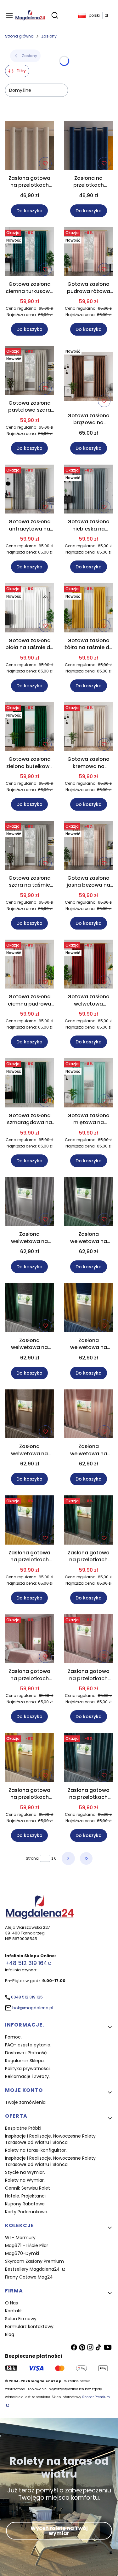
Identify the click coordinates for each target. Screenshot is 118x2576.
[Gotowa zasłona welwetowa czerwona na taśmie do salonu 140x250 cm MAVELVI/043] (89, 965)
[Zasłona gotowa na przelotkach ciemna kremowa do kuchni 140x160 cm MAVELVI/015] (30, 147)
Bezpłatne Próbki (23, 2128)
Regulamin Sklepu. (25, 2061)
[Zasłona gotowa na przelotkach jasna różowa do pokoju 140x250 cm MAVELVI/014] (89, 1640)
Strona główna (19, 36)
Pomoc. (13, 2037)
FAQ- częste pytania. (28, 2045)
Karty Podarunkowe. (27, 2212)
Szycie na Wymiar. (25, 2172)
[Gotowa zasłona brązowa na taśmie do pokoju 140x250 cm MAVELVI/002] (89, 378)
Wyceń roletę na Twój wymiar (59, 2531)
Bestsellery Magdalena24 (33, 2269)
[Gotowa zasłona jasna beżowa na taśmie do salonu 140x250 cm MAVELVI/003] (89, 846)
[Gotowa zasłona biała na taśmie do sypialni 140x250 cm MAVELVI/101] (30, 609)
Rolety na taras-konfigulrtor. (36, 2150)
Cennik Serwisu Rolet (28, 2188)
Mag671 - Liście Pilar (27, 2245)
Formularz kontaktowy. (30, 2327)
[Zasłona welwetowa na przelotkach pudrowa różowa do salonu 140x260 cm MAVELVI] (89, 1415)
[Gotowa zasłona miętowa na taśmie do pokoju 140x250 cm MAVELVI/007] (89, 1084)
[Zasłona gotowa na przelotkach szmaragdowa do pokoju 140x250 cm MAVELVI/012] (89, 1521)
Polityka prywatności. (28, 2068)
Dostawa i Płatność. (26, 2053)
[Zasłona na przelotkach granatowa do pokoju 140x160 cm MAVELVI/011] (89, 147)
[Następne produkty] (68, 1858)
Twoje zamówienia (25, 2102)
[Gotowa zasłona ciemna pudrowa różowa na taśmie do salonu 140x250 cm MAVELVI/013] (30, 965)
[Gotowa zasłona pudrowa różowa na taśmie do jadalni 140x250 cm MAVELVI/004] (89, 253)
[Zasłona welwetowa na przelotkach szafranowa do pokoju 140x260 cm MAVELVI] (89, 1309)
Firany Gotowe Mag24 (29, 2277)
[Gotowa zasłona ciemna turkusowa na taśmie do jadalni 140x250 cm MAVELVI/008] (30, 253)
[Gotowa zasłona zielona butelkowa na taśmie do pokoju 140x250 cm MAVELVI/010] (30, 728)
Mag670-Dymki (22, 2253)
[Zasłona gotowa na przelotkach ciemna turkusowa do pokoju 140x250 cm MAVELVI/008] (89, 1759)
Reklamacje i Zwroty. (27, 2076)
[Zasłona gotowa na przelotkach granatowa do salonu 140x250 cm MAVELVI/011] (30, 1521)
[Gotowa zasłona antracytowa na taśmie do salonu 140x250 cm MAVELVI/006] (30, 490)
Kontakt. (14, 2311)
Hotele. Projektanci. (26, 2196)
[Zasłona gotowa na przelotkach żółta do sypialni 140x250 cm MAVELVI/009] (30, 1759)
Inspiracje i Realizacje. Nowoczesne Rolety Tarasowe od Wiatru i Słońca (50, 2139)
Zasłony (49, 36)
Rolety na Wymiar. (25, 2180)
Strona (32, 1858)
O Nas (11, 2303)
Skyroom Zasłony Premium (34, 2261)
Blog (10, 2334)
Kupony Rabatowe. (25, 2204)
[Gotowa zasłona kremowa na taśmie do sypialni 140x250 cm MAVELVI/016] (89, 728)
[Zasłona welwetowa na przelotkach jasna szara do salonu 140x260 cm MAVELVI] (30, 1203)
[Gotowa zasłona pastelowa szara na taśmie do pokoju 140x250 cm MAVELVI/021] (30, 371)
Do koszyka (29, 211)
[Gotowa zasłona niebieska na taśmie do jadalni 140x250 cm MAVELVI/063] (89, 490)
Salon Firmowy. (21, 2319)
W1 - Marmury (20, 2238)
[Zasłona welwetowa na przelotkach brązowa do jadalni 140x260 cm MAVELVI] (30, 1415)
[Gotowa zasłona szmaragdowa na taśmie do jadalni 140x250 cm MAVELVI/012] (30, 1084)
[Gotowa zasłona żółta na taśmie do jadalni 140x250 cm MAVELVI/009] (89, 609)
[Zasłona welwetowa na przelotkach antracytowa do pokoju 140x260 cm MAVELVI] (89, 1203)
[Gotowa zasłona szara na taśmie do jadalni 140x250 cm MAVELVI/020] (30, 846)
